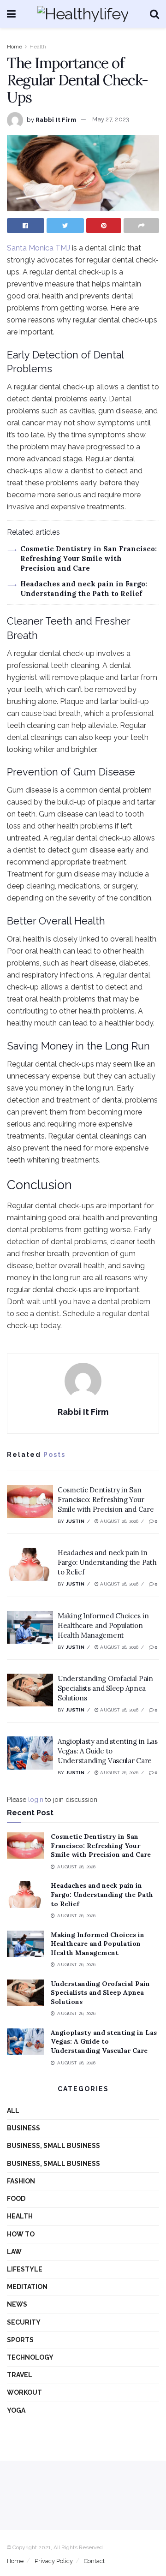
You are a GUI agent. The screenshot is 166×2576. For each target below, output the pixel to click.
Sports (20, 2340)
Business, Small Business (53, 2146)
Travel (20, 2375)
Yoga (16, 2410)
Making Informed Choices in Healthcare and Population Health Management (103, 1625)
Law (14, 2252)
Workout (24, 2392)
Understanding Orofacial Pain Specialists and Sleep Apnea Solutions (105, 1688)
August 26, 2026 (119, 1521)
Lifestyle (25, 2269)
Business (24, 2128)
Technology (30, 2357)
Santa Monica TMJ (39, 248)
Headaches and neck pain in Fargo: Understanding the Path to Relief (107, 1562)
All (13, 2111)
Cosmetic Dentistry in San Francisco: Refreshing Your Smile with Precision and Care (89, 558)
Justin (75, 1521)
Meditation (27, 2287)
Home (15, 47)
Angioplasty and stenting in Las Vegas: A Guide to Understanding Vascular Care (108, 1751)
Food (16, 2199)
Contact (94, 2561)
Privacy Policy (54, 2561)
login (36, 1800)
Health (38, 47)
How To (21, 2234)
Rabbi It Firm (56, 119)
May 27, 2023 (111, 119)
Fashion (21, 2181)
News (17, 2304)
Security (24, 2322)
